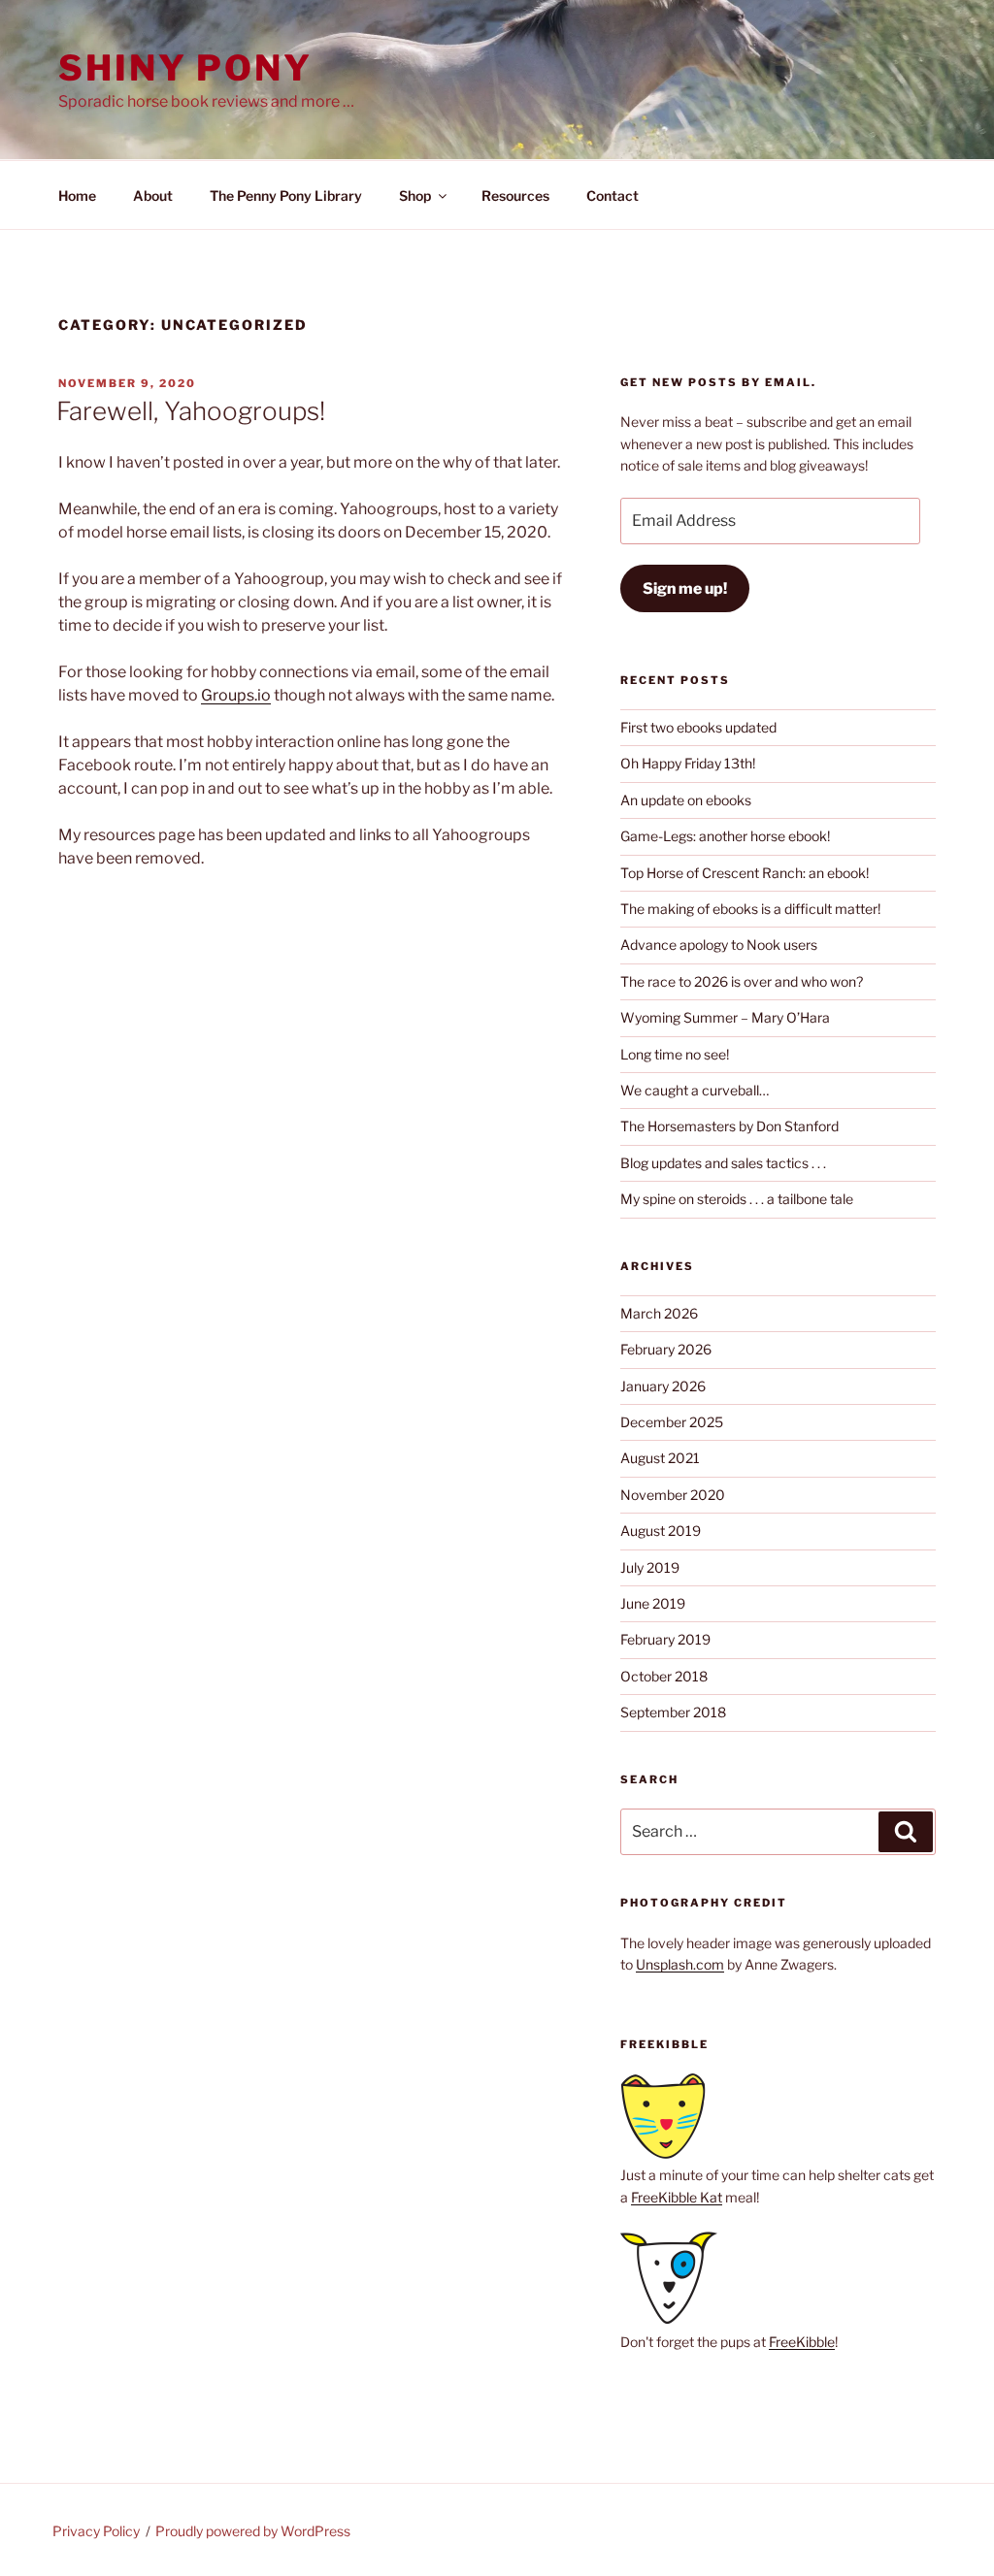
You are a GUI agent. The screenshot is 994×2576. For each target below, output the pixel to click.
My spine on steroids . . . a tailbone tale (737, 1199)
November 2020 (673, 1495)
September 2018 (673, 1712)
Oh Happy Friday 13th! (688, 763)
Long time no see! (675, 1054)
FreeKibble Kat (677, 2197)
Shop (415, 196)
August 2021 (660, 1458)
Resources (515, 196)
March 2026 (659, 1313)
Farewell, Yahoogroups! (191, 411)
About (153, 196)
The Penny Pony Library (286, 196)
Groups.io (236, 695)
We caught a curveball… (695, 1090)
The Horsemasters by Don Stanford (729, 1126)
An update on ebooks (686, 800)
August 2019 (661, 1531)
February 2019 (665, 1639)
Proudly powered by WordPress (253, 2531)
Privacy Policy (96, 2531)
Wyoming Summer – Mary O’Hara (725, 1017)
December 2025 (672, 1422)
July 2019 (650, 1567)
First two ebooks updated (698, 727)
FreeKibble (802, 2342)
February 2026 (666, 1349)
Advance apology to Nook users (719, 945)
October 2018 (664, 1676)
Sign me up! (685, 588)
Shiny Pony (185, 68)
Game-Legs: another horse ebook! (725, 836)
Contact (613, 196)
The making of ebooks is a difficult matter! (750, 909)
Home (77, 196)
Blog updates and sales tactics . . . (723, 1163)
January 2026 (663, 1386)
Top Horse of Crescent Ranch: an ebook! (745, 873)
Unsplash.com (680, 1964)
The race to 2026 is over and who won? (742, 981)
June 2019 (653, 1603)
